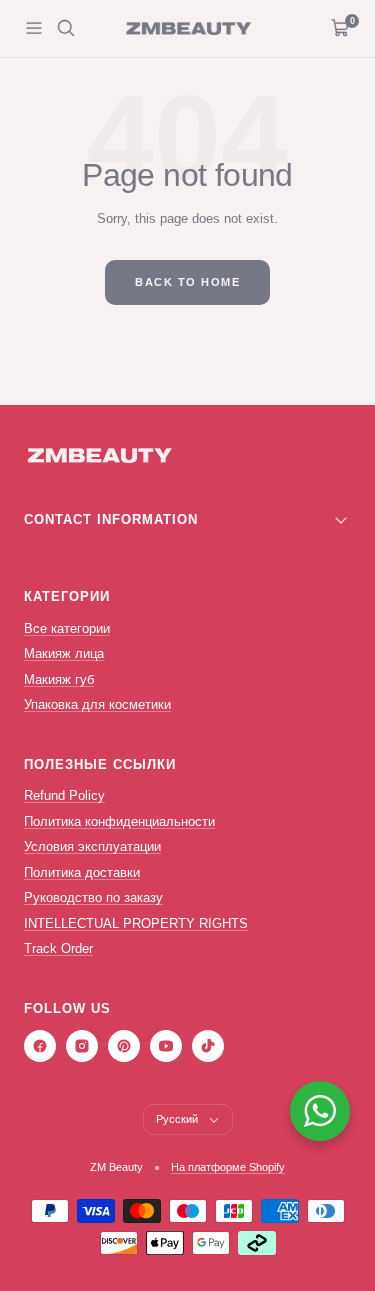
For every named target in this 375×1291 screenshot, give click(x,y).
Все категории (67, 628)
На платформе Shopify (228, 1167)
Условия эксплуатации (92, 846)
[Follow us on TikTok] (208, 1046)
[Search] (66, 28)
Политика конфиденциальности (119, 821)
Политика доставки (82, 872)
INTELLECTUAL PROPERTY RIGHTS (136, 923)
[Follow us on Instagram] (82, 1046)
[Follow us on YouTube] (166, 1046)
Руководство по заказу (93, 897)
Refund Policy (64, 795)
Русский (177, 1119)
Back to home (187, 282)
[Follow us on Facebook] (40, 1046)
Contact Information (111, 519)
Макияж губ (59, 679)
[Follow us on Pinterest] (124, 1046)
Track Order (58, 948)
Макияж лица (64, 653)
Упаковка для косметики (97, 704)
